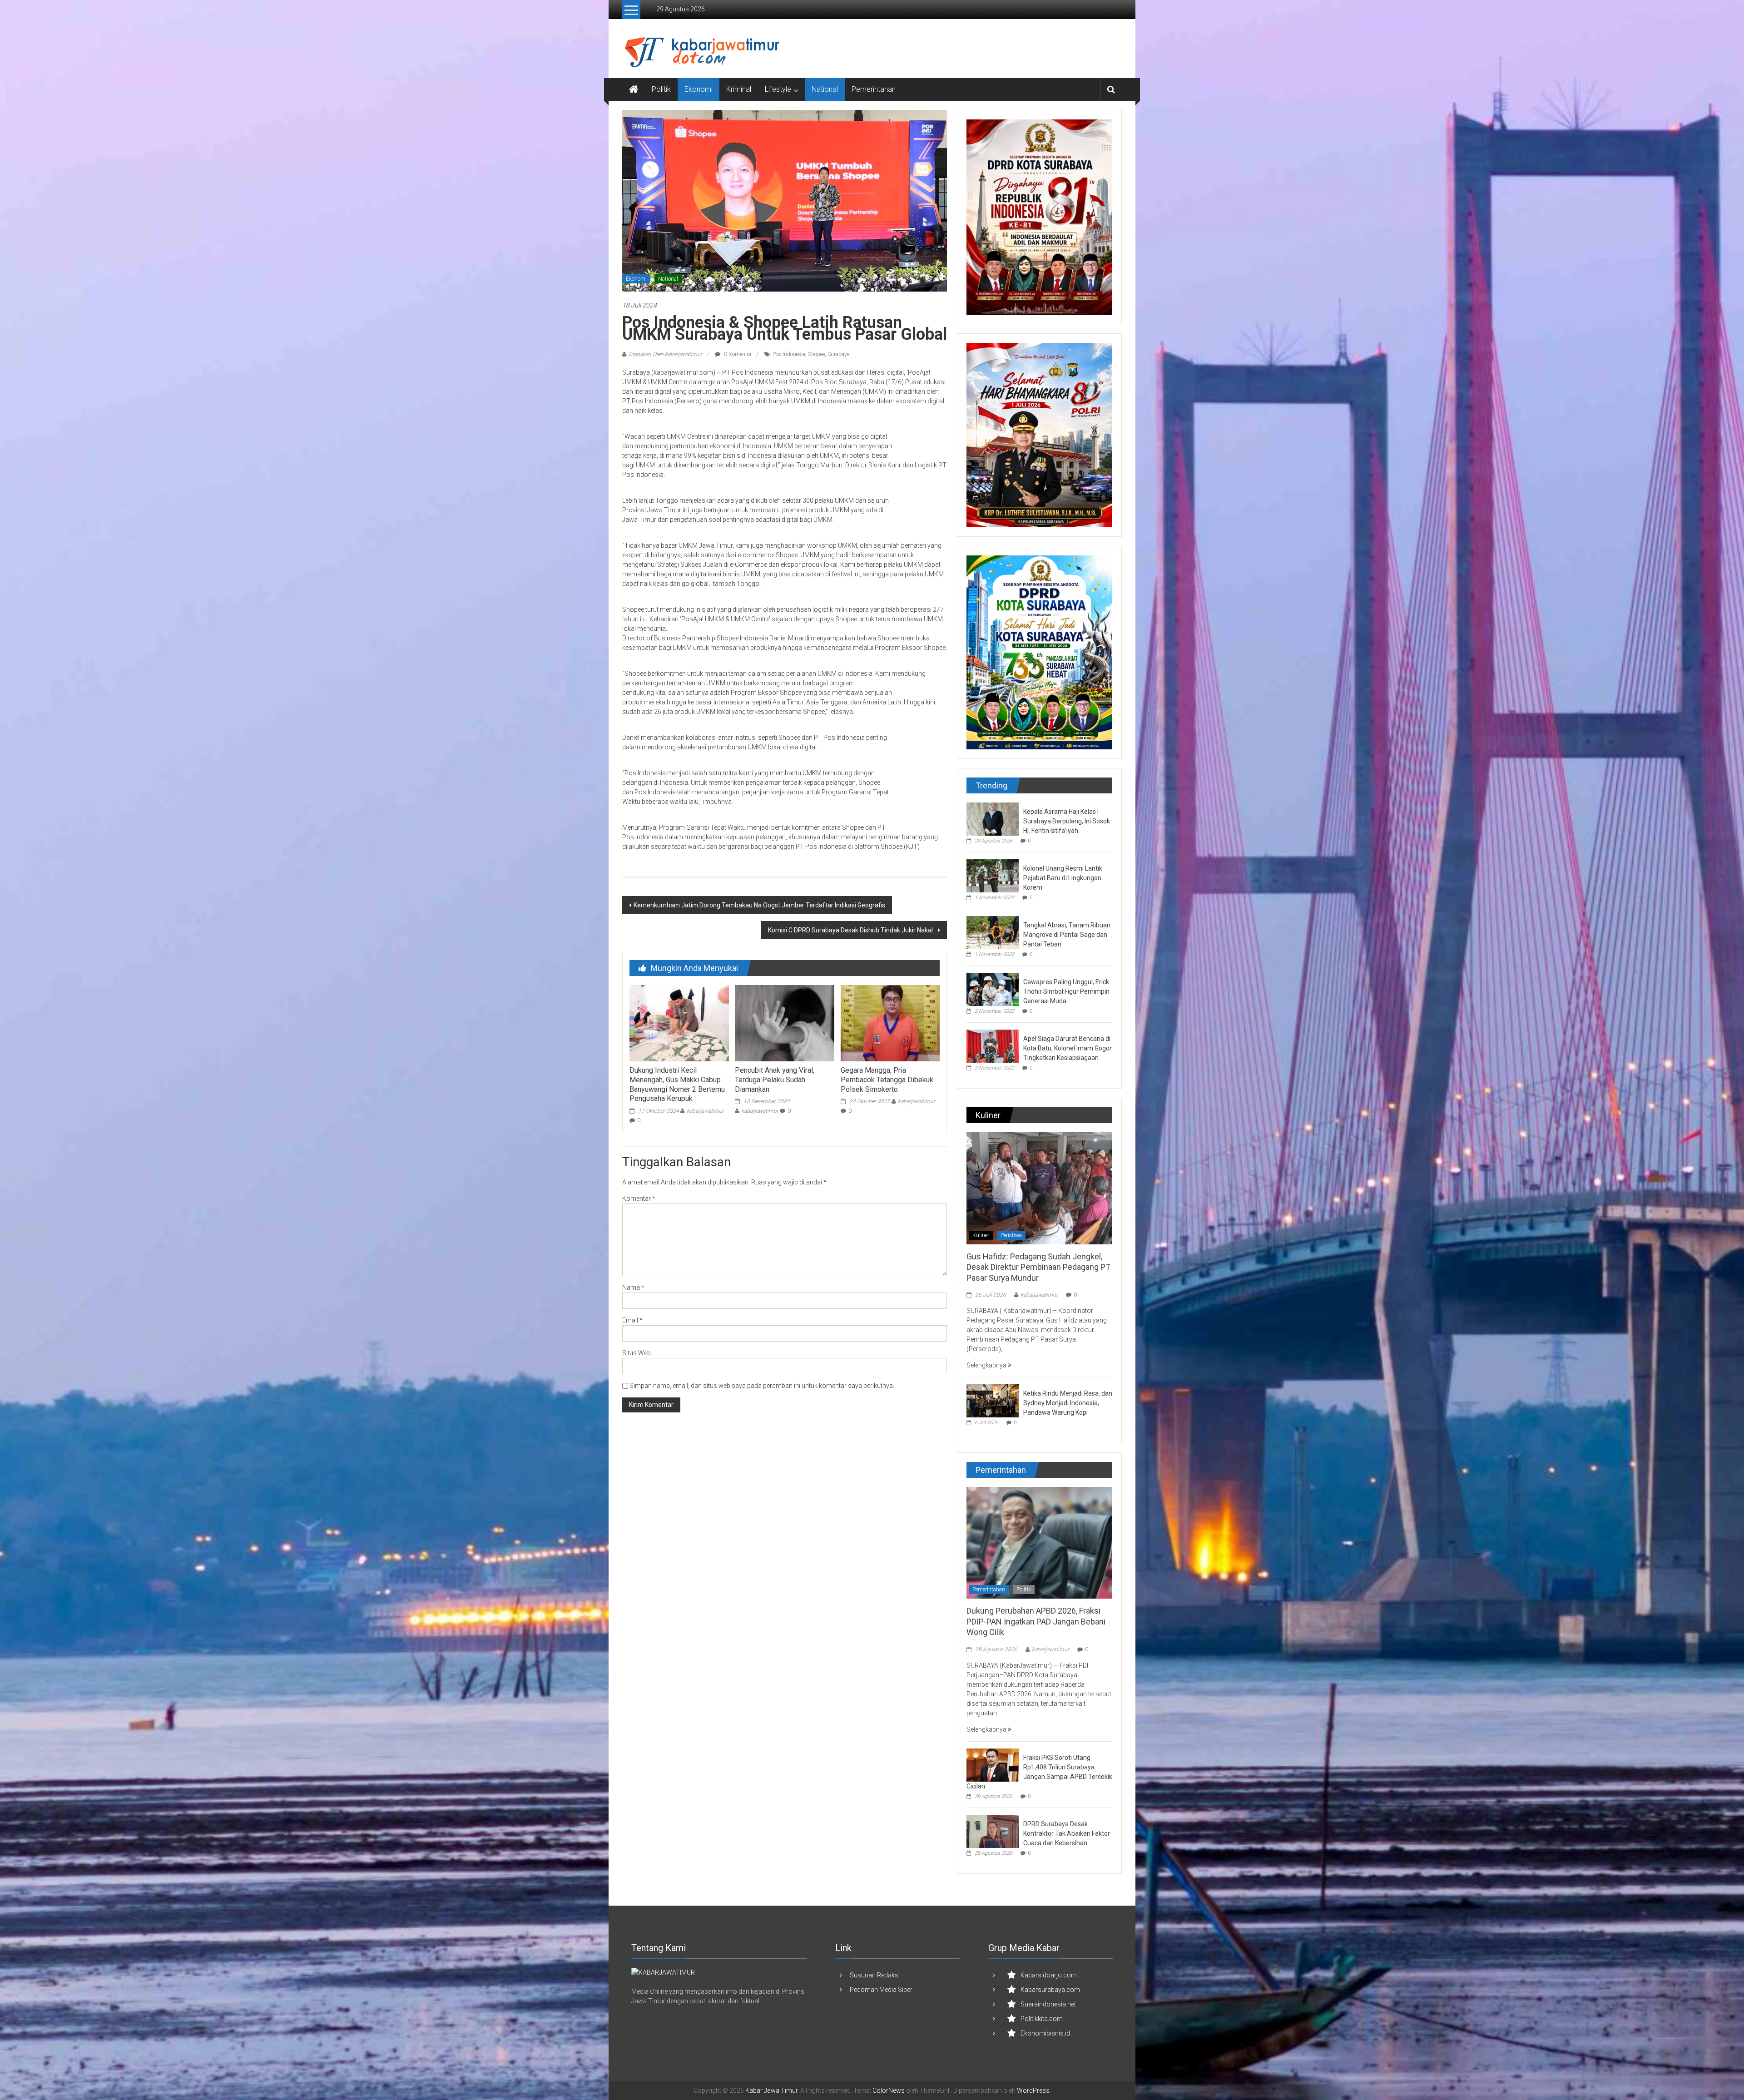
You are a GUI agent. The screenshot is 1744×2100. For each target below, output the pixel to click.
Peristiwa (1011, 1235)
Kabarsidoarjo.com (1049, 1975)
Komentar (639, 1199)
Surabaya (839, 354)
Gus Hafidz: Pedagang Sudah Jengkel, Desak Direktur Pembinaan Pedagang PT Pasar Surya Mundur (1038, 1267)
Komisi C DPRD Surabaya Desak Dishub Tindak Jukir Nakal (852, 930)
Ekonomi (699, 89)
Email (632, 1320)
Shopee (816, 354)
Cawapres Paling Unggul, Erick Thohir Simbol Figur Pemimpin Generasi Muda (1066, 991)
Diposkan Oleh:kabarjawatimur (665, 354)
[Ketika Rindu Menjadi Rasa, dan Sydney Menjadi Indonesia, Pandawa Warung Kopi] (993, 1400)
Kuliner (981, 1235)
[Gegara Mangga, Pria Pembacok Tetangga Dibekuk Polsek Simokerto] (890, 1023)
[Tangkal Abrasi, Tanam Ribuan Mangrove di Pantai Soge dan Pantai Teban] (993, 932)
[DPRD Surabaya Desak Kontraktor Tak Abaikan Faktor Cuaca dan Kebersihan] (993, 1831)
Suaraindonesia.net (1048, 2004)
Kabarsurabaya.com (1050, 1990)
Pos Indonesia (789, 354)
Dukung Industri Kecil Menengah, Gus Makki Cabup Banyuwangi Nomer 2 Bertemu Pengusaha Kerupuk (677, 1084)
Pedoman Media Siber (881, 1990)
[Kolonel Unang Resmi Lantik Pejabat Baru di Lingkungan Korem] (993, 875)
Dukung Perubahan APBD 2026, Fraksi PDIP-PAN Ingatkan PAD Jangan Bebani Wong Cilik (1036, 1621)
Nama (633, 1288)
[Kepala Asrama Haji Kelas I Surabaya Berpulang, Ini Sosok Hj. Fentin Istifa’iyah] (993, 818)
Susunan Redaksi (875, 1975)
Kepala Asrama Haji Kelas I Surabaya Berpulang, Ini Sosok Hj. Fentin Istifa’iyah (1067, 821)
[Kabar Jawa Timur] (634, 89)
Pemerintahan (874, 89)
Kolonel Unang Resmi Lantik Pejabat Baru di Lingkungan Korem (1063, 878)
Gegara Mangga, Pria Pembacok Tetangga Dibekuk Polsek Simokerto (887, 1080)
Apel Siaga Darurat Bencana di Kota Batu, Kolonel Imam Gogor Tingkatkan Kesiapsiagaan (1068, 1048)
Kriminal (739, 89)
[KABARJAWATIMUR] (663, 1972)
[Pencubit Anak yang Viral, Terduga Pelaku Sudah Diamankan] (784, 1023)
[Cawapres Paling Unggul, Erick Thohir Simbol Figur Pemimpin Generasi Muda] (993, 989)
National (825, 89)
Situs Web (637, 1353)
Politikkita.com (1042, 2019)
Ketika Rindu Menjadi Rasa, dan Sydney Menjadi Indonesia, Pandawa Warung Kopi (1068, 1403)
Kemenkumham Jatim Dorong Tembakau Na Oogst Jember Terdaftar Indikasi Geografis (759, 905)
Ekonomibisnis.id (1045, 2033)
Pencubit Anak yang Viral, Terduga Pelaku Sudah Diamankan (775, 1080)
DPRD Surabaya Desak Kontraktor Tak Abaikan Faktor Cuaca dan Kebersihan (1067, 1833)
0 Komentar (737, 354)
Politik (661, 89)
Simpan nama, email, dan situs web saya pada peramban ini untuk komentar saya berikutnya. (762, 1386)
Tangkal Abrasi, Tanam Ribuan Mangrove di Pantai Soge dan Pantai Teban (1067, 935)
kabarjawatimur (705, 1111)
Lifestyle (778, 89)
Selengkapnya (987, 1365)
